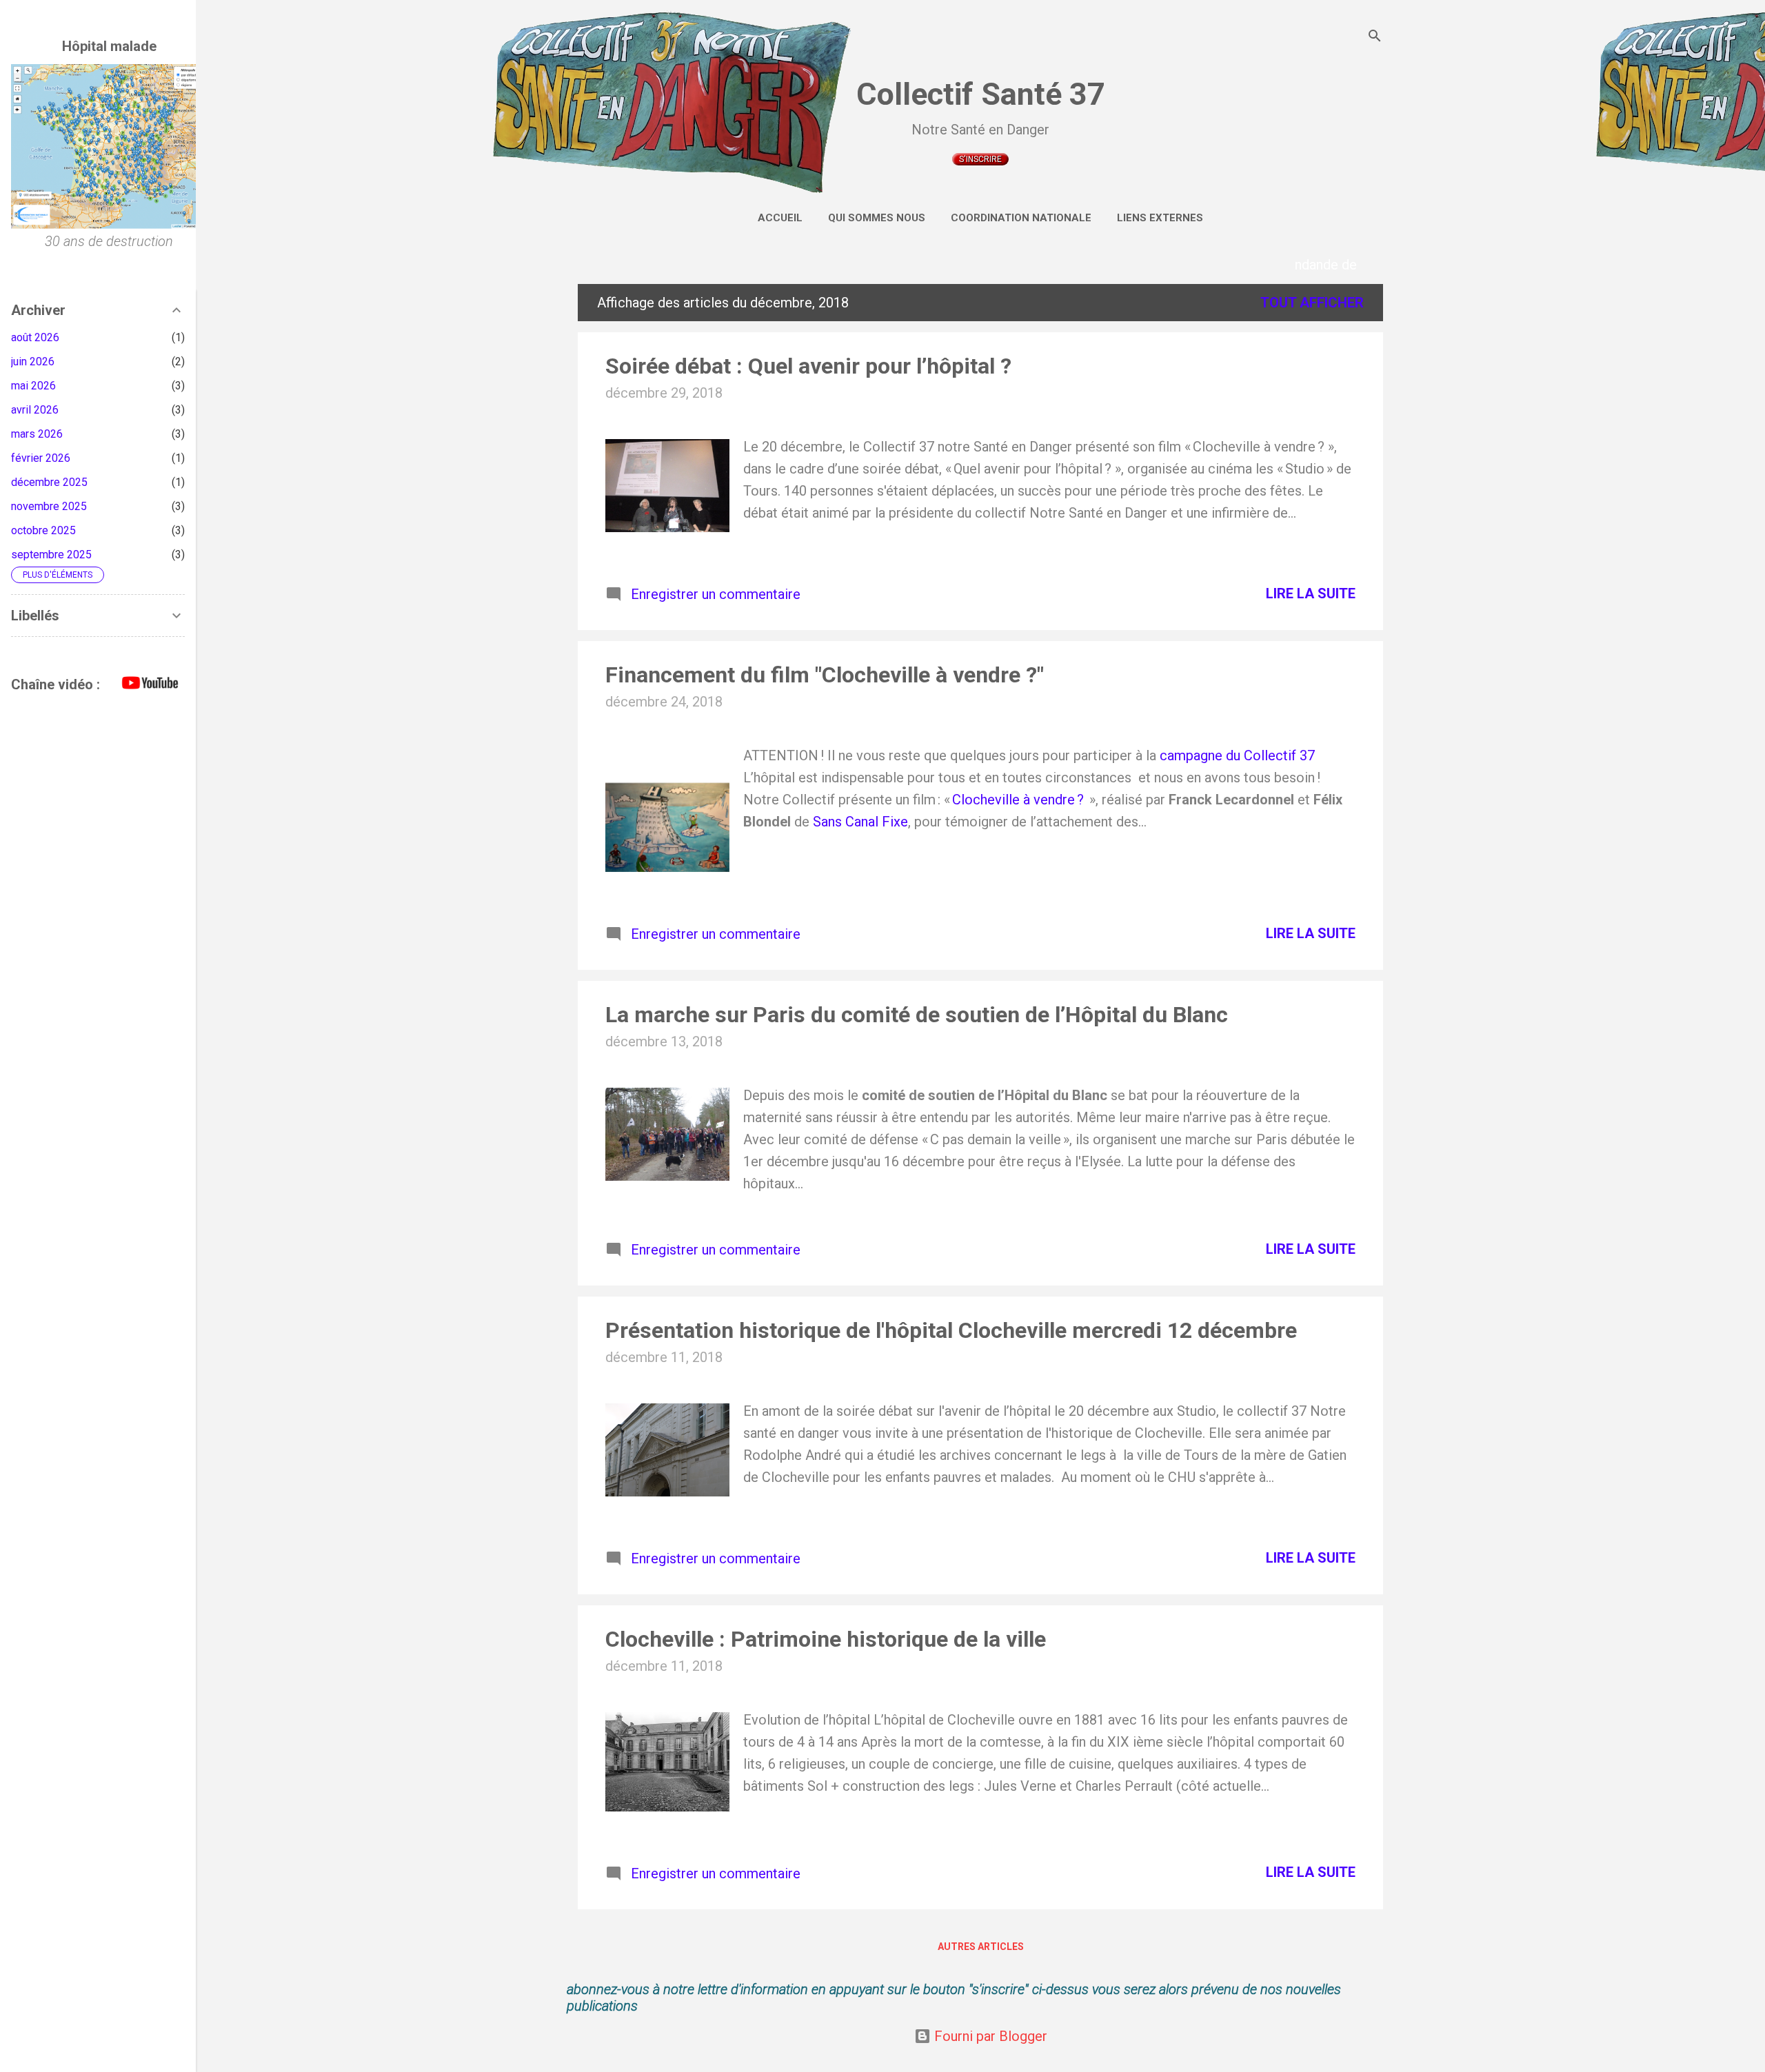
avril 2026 (35, 410)
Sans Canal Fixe (860, 822)
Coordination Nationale (1021, 218)
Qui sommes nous (877, 218)
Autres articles (981, 1947)
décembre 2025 (49, 482)
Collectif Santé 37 (981, 94)
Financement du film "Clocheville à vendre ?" (825, 675)
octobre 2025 (43, 530)
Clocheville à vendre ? (1020, 800)
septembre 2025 (51, 555)
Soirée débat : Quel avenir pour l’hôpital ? (808, 366)
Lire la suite (1311, 593)
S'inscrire (980, 159)
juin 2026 (33, 362)
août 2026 (35, 337)
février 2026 (41, 458)
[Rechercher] (1375, 38)
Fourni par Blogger (989, 2036)
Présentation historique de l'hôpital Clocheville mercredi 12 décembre (951, 1330)
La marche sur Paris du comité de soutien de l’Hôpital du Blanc (917, 1015)
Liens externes (1160, 218)
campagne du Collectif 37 (1237, 755)
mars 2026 (37, 434)
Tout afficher (1312, 303)
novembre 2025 (49, 506)
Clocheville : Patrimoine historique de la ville (826, 1639)
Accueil (780, 218)
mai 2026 (33, 386)
